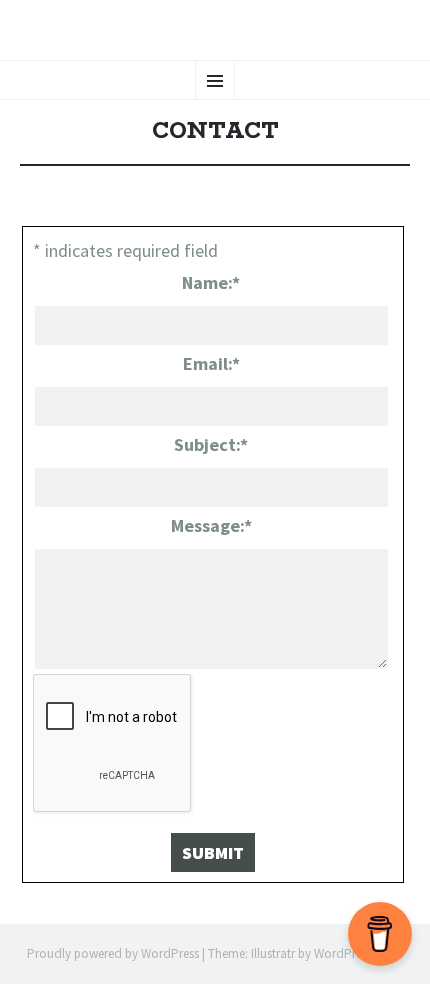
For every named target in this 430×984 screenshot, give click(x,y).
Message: (211, 525)
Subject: (211, 444)
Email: (211, 363)
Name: (211, 282)
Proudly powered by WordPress (113, 953)
